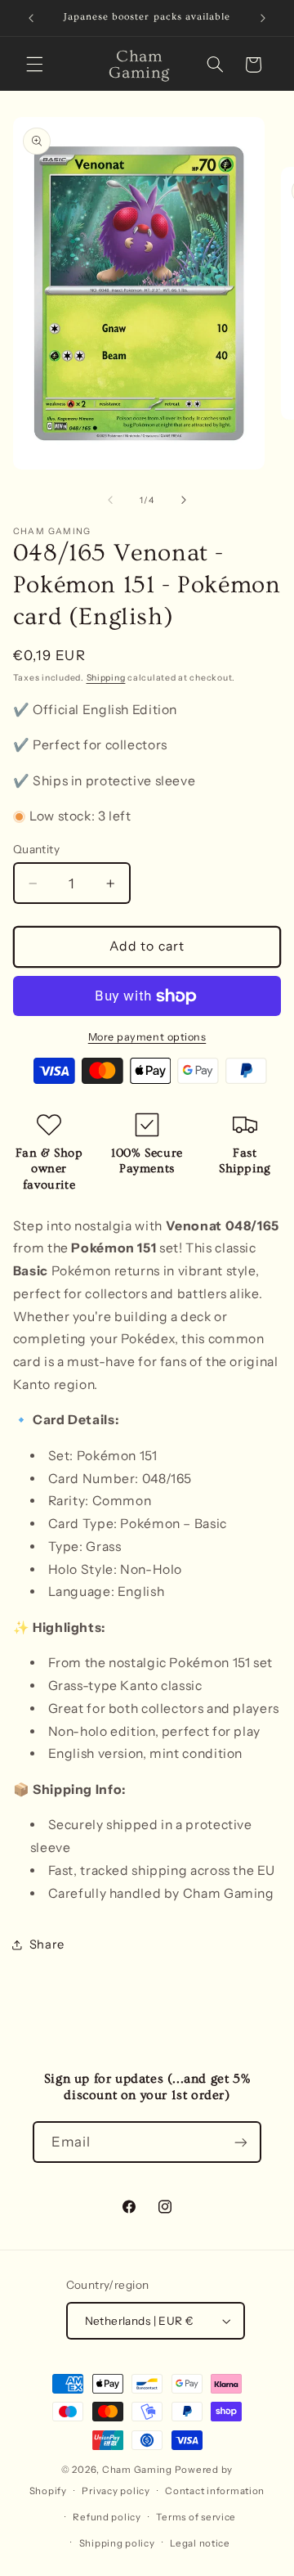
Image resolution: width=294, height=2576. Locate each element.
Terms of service (196, 2517)
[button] (34, 65)
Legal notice (200, 2543)
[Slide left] (110, 501)
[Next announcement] (263, 18)
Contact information (215, 2491)
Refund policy (107, 2517)
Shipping (106, 678)
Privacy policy (116, 2491)
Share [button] (47, 1944)
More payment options (147, 1037)
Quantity (36, 849)
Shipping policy (117, 2543)
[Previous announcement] (31, 18)
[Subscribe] (241, 2142)
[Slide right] (184, 501)
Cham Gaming (137, 2470)
